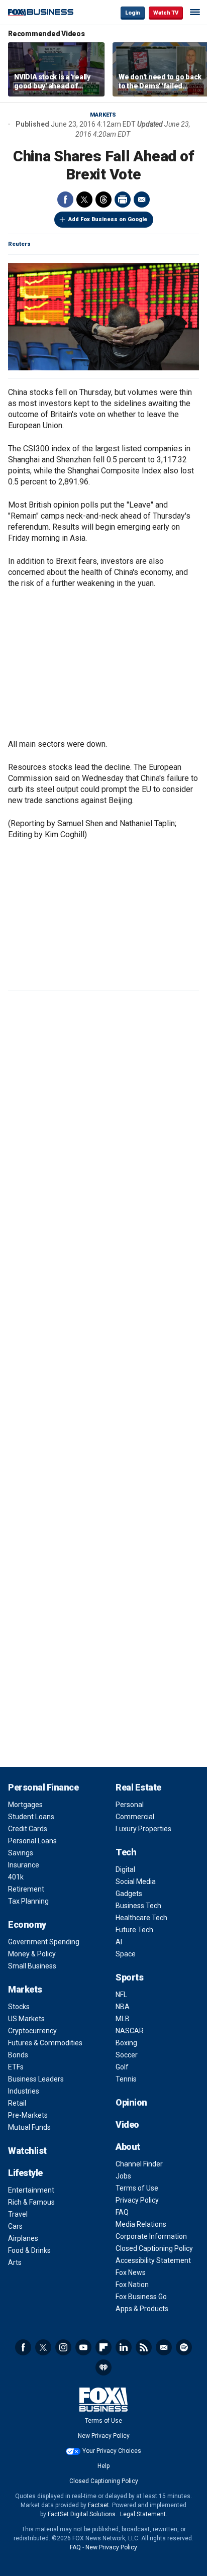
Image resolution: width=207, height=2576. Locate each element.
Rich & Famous (31, 2202)
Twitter (84, 200)
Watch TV (166, 13)
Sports (129, 1977)
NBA (123, 2007)
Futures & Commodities (45, 2043)
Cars (15, 2226)
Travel (18, 2214)
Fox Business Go (141, 2297)
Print (123, 200)
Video (127, 2124)
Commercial (135, 1817)
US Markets (26, 2019)
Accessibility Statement (153, 2260)
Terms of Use (137, 2188)
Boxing (126, 2043)
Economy (27, 1924)
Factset (98, 2505)
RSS (144, 2347)
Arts (15, 2262)
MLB (123, 2019)
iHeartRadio (103, 2367)
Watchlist (27, 2151)
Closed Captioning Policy (154, 2248)
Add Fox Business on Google (108, 219)
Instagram (63, 2347)
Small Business (32, 1966)
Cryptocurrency (32, 2031)
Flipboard (103, 2347)
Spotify (184, 2347)
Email (142, 200)
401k (16, 1877)
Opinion (131, 2102)
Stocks (19, 2007)
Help (103, 2466)
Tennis (126, 2079)
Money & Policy (32, 1954)
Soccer (127, 2055)
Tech (126, 1852)
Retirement (26, 1889)
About (128, 2147)
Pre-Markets (28, 2115)
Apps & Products (142, 2309)
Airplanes (23, 2238)
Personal (130, 1805)
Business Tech (138, 1906)
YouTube (83, 2347)
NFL (121, 1995)
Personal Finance (43, 1787)
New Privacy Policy (104, 2436)
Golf (122, 2067)
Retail (17, 2103)
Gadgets (129, 1894)
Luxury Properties (143, 1829)
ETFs (16, 2067)
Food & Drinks (29, 2250)
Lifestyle (25, 2173)
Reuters (19, 244)
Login (133, 13)
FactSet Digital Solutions (82, 2514)
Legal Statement (143, 2514)
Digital (125, 1869)
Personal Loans (32, 1841)
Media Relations (141, 2224)
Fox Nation (132, 2285)
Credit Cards (28, 1829)
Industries (24, 2091)
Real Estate (138, 1787)
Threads (103, 200)
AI (119, 1942)
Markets (103, 115)
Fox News (131, 2272)
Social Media (136, 1881)
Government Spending (44, 1942)
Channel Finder (139, 2164)
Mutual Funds (29, 2127)
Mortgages (25, 1805)
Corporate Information (151, 2236)
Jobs (123, 2176)
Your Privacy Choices (112, 2451)
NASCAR (130, 2031)
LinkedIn (124, 2347)
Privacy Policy (137, 2200)
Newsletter (164, 2347)
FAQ (122, 2212)
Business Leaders (36, 2079)
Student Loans (31, 1817)
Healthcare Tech (141, 1918)
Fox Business (41, 12)
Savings (21, 1853)
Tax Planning (28, 1901)
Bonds (18, 2055)
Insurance (24, 1865)
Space (126, 1954)
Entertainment (31, 2190)
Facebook (65, 200)
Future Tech (134, 1930)
